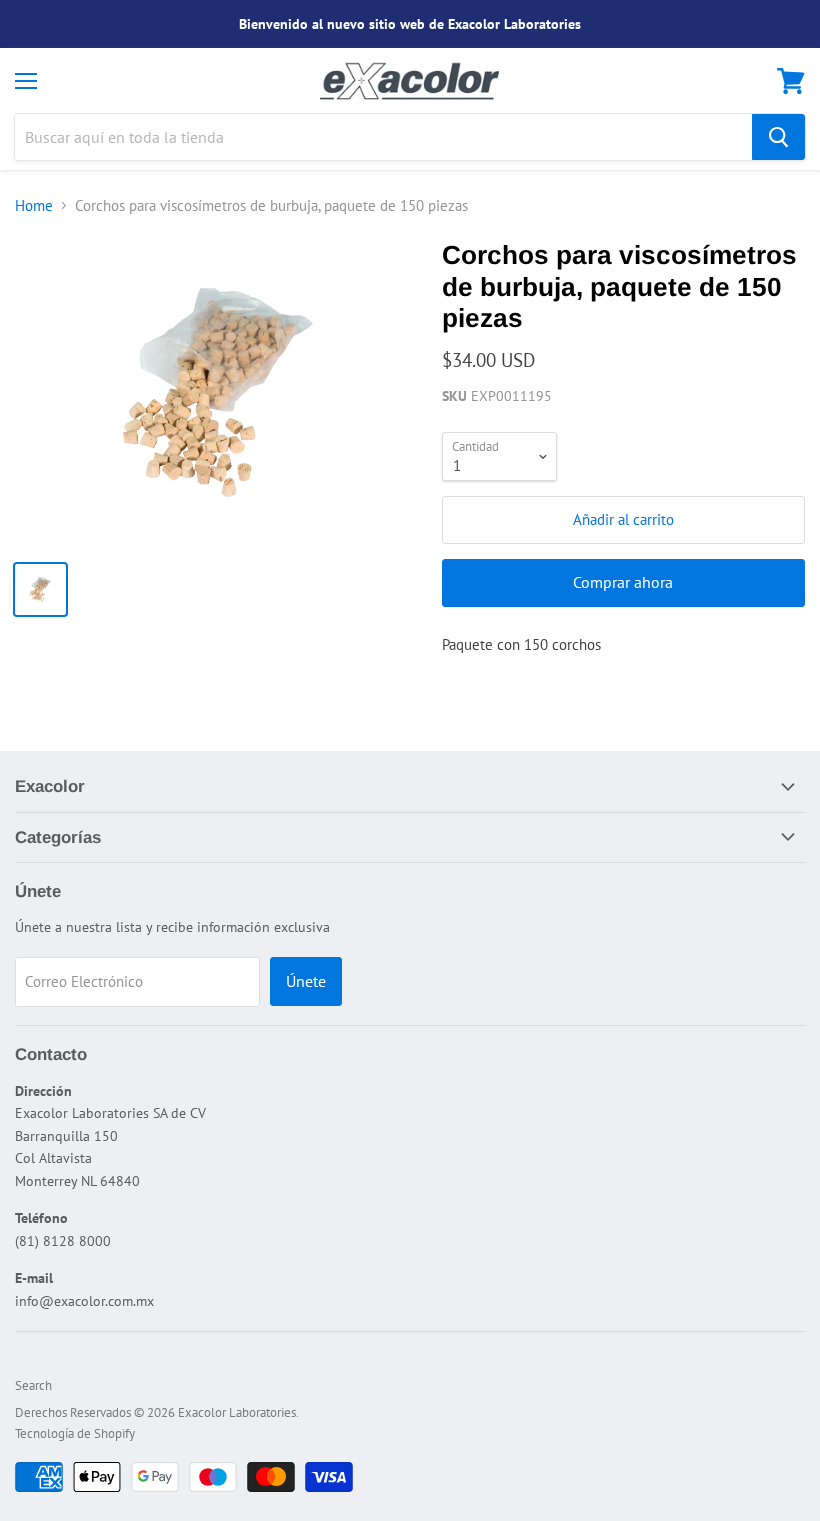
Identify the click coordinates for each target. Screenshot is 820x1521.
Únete (306, 981)
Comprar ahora (623, 582)
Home (34, 205)
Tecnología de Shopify (75, 1433)
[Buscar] (778, 137)
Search (33, 1385)
